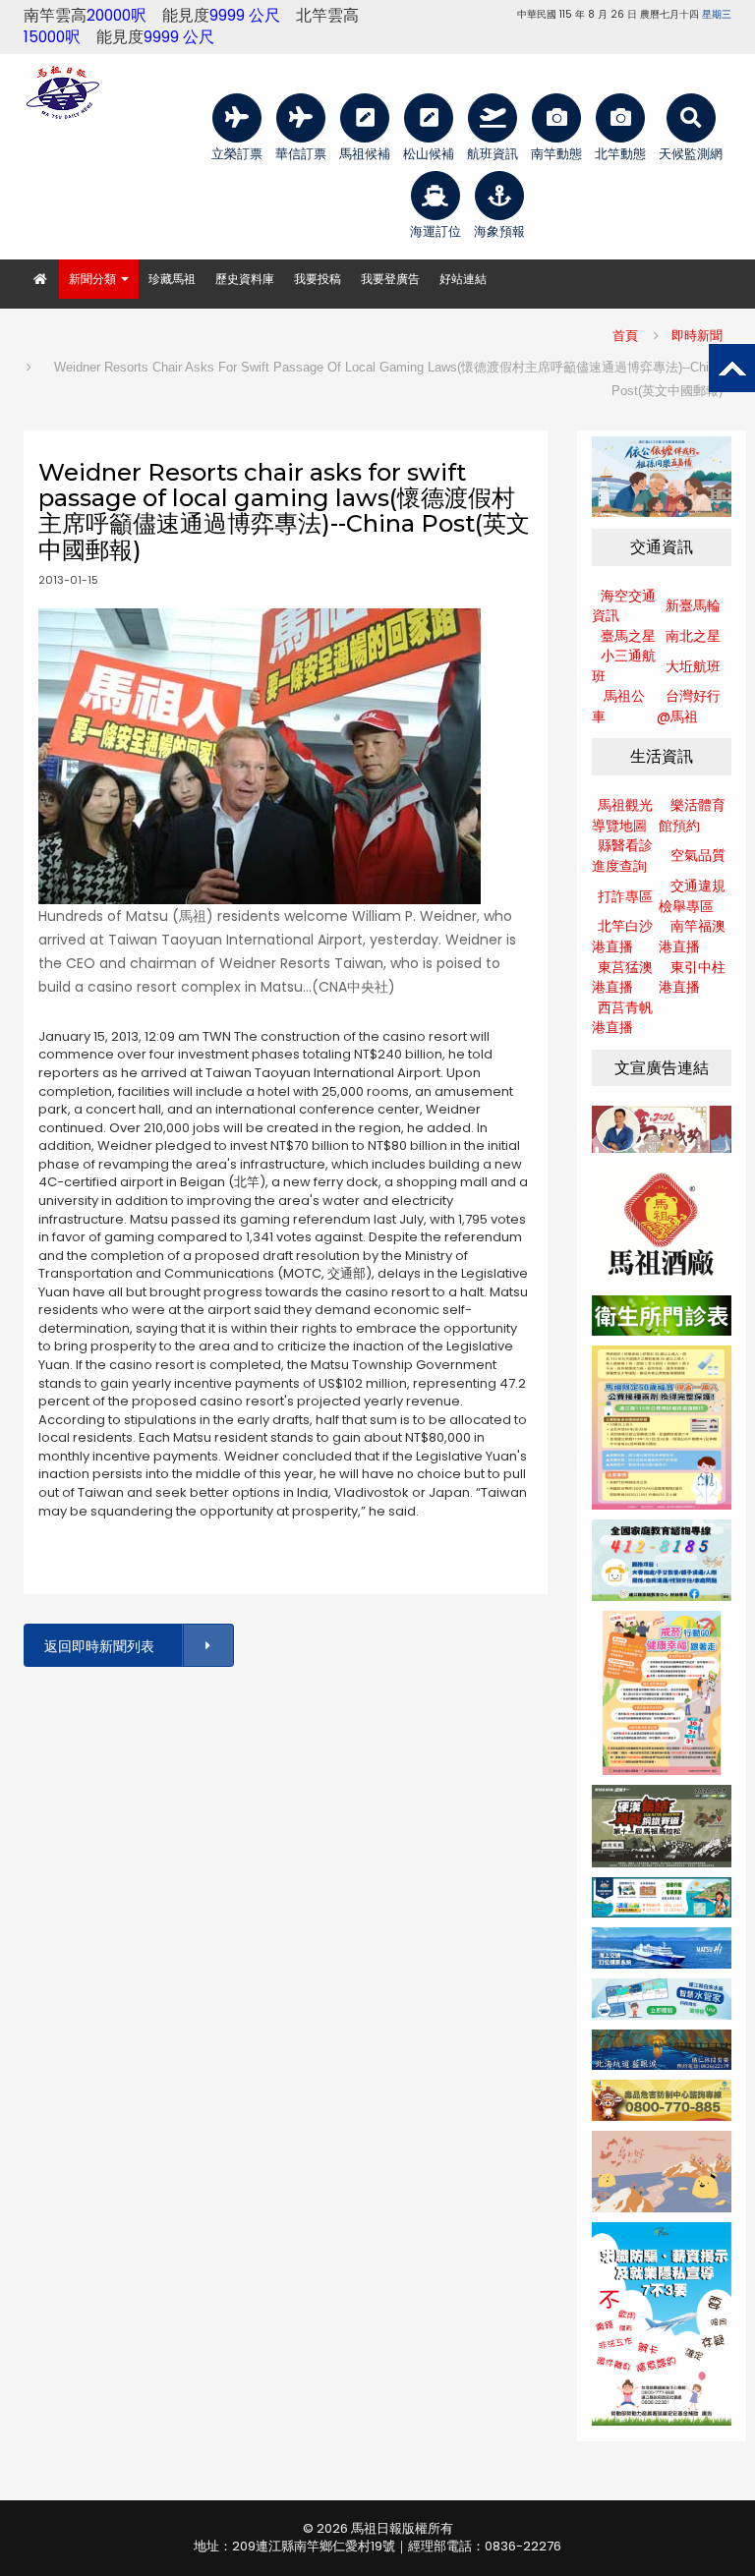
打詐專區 (625, 896)
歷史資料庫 (245, 279)
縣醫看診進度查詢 (622, 856)
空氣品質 (698, 855)
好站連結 (463, 279)
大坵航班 (693, 666)
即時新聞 (697, 336)
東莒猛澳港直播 (622, 977)
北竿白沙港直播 (622, 936)
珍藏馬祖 (172, 279)
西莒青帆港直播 (622, 1018)
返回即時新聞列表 (99, 1646)
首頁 (625, 336)
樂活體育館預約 (692, 815)
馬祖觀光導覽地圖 (622, 815)
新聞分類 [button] (94, 279)
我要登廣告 (390, 279)
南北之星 (693, 636)
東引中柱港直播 (692, 977)
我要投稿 (318, 279)
